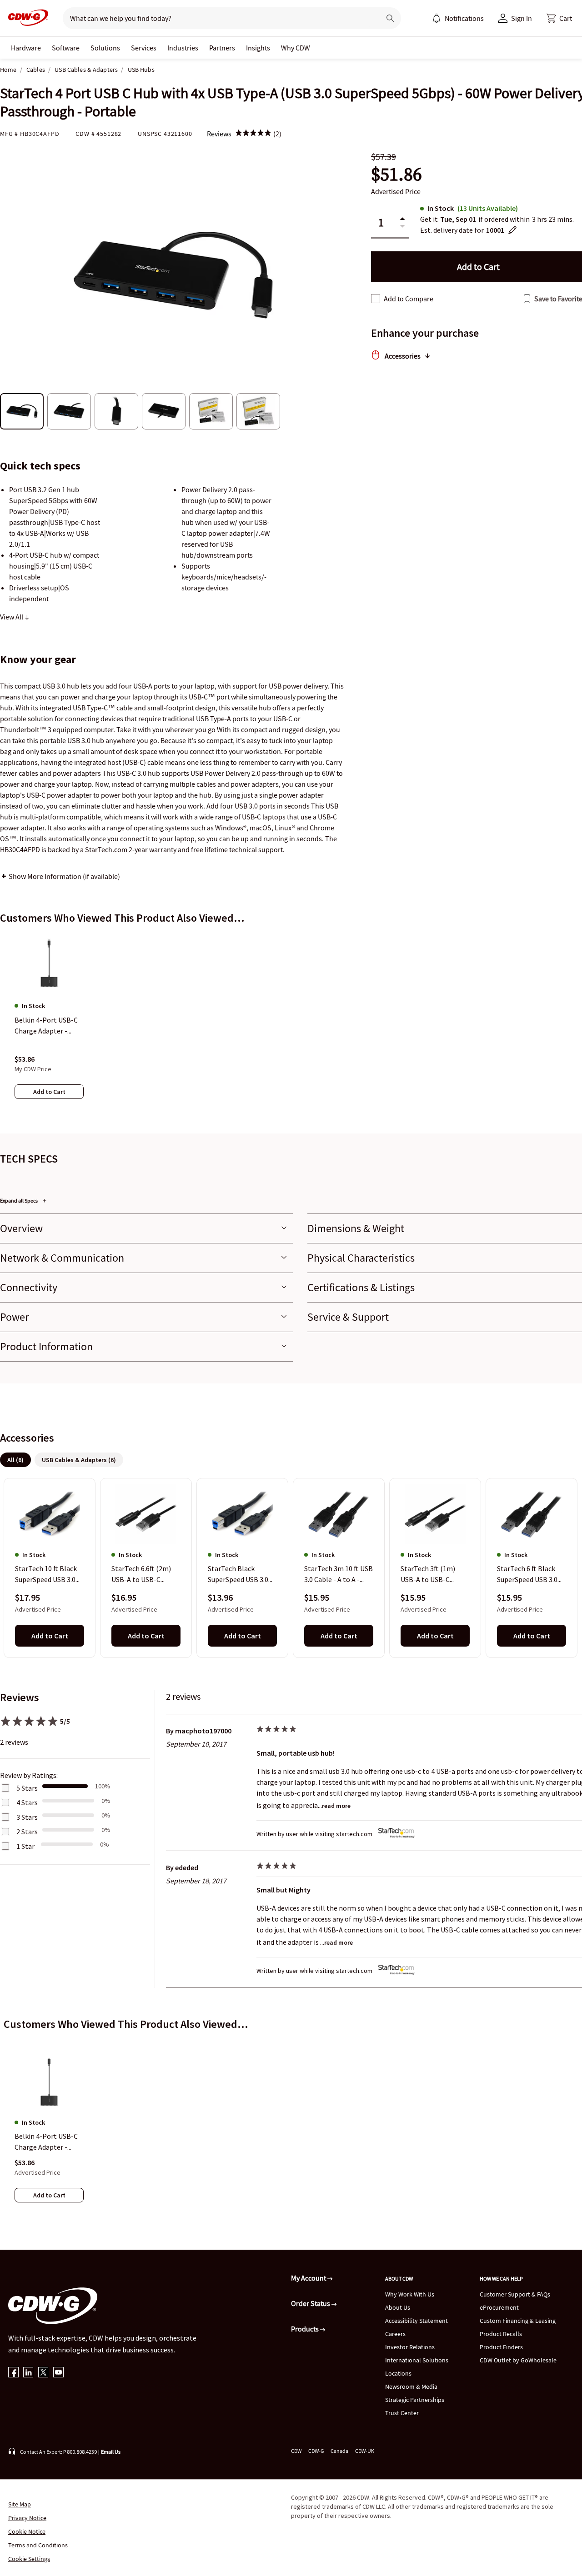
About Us (398, 2307)
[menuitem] (436, 18)
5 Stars (27, 1788)
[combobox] (218, 18)
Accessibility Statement (416, 2321)
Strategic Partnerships (415, 2400)
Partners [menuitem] (222, 48)
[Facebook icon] (13, 2373)
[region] (291, 1025)
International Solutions (417, 2360)
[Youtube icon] (58, 2373)
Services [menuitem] (144, 48)
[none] (26, 48)
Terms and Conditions (38, 2545)
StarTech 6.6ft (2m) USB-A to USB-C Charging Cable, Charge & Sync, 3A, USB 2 (141, 1575)
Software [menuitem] (66, 48)
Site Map (20, 2504)
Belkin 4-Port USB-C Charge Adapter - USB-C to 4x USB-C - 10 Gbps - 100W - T (46, 2142)
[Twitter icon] (43, 2373)
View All (12, 617)
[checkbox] (376, 299)
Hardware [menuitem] (26, 48)
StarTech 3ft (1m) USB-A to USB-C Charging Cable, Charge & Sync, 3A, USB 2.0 (429, 1575)
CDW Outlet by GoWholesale (518, 2360)
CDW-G (316, 2451)
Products (306, 2329)
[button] (559, 18)
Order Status (311, 2303)
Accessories (403, 356)
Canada (339, 2451)
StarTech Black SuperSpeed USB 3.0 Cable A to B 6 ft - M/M (242, 1575)
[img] (253, 134)
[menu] (458, 18)
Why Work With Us (410, 2294)
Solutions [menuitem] (105, 48)
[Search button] (390, 18)
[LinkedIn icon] (28, 2373)
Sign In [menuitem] (522, 18)
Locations (398, 2373)
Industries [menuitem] (183, 48)
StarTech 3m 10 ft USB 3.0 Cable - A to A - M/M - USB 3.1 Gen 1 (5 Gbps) (339, 1575)
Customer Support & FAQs (515, 2294)
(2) (277, 134)
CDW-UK (365, 2451)
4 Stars (27, 1802)
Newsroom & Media (411, 2386)
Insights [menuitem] (258, 48)
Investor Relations (410, 2347)
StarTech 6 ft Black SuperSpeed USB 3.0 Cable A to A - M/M (527, 1575)
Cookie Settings (29, 2559)
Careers (395, 2334)
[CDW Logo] (25, 18)
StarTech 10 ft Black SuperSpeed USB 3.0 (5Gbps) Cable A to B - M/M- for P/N (49, 1575)
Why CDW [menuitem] (296, 48)
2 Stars (27, 1832)
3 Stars (27, 1817)
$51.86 (396, 174)
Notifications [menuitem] (464, 18)
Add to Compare (409, 299)
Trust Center (402, 2413)
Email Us (111, 2452)
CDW (296, 2451)
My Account (309, 2278)
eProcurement (499, 2307)
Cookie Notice (27, 2531)
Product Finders (501, 2347)
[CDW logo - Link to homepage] (25, 18)
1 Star (25, 1846)
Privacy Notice (27, 2518)
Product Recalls (501, 2334)
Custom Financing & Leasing (518, 2321)
